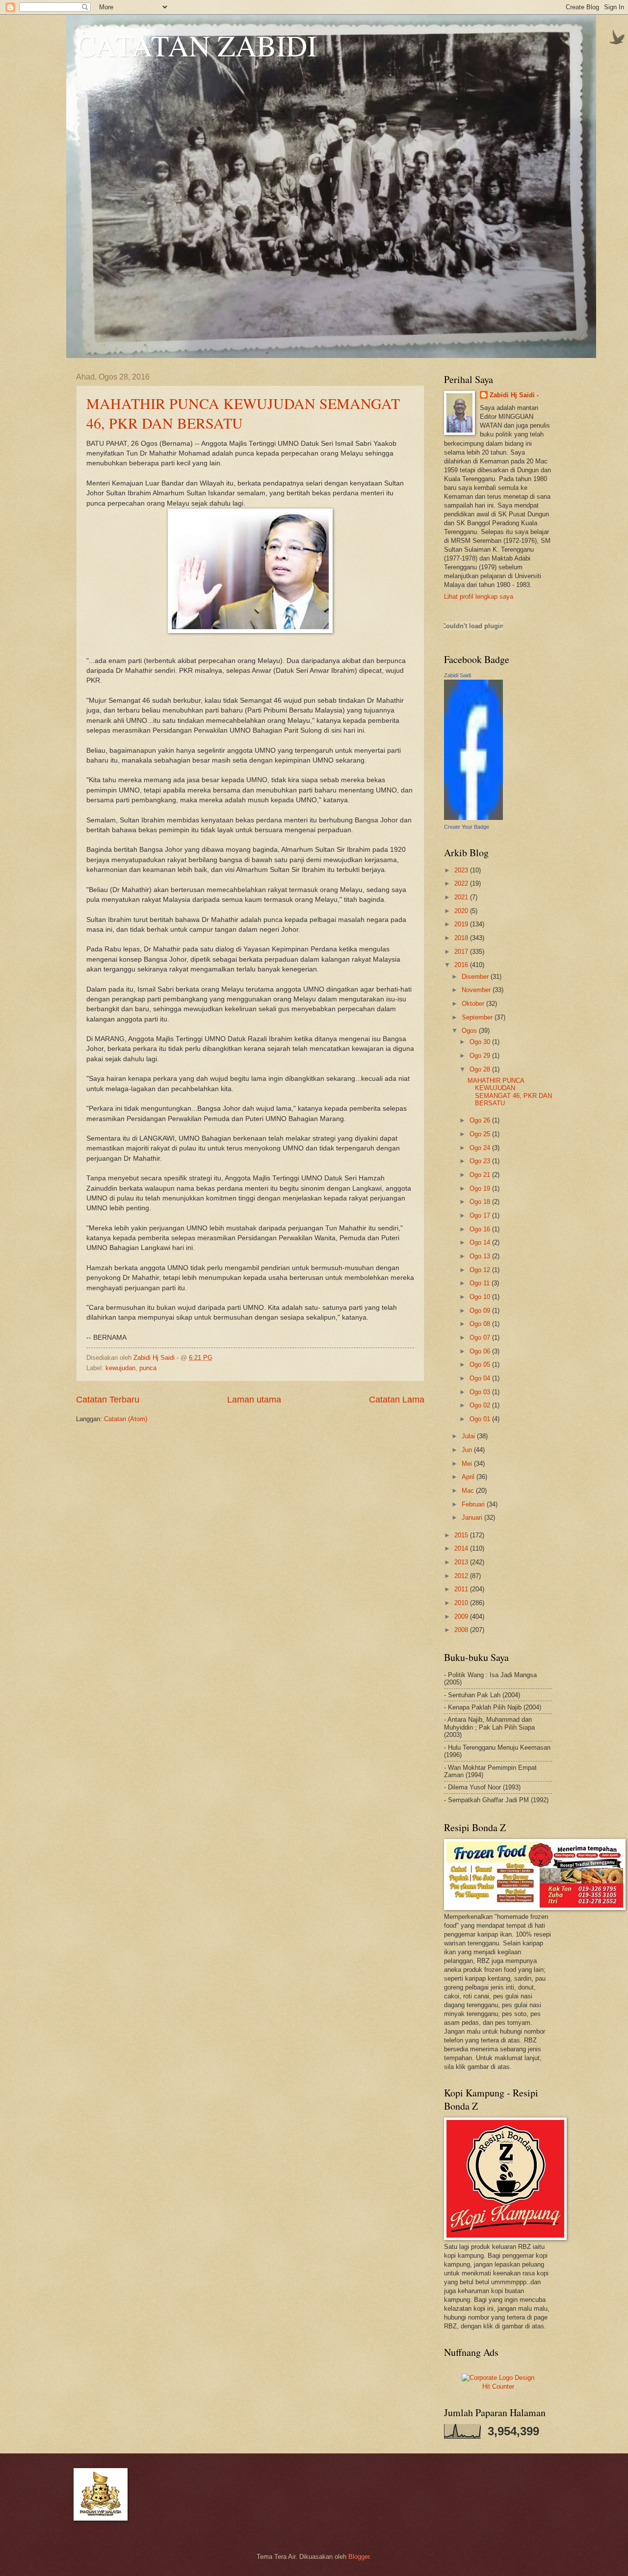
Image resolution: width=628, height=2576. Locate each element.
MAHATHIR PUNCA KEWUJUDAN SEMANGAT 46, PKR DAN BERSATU (510, 1092)
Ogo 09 (481, 1311)
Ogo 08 (481, 1324)
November (477, 990)
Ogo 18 (481, 1202)
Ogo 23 (481, 1161)
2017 (462, 952)
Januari (473, 1518)
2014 (462, 1548)
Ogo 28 (481, 1069)
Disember (476, 977)
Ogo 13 (481, 1256)
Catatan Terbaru (108, 1400)
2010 (462, 1603)
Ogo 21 (481, 1175)
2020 (462, 911)
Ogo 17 (481, 1215)
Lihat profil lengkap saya (479, 597)
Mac (469, 1491)
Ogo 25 (481, 1134)
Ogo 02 (481, 1405)
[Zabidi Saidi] (473, 818)
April (469, 1477)
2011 (462, 1589)
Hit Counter (498, 2386)
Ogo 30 (481, 1042)
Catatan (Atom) (126, 1419)
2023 (462, 870)
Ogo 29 (481, 1056)
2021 (462, 897)
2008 (462, 1630)
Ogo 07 (481, 1338)
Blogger (359, 2557)
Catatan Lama (397, 1400)
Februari (474, 1504)
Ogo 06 (481, 1351)
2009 (462, 1617)
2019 (462, 924)
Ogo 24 (481, 1148)
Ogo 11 (481, 1283)
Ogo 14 (481, 1242)
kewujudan (120, 1368)
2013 (462, 1562)
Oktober (474, 1004)
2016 (462, 965)
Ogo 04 (481, 1378)
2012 (462, 1576)
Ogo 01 (481, 1419)
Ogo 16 (481, 1229)
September (478, 1017)
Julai (469, 1436)
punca (148, 1368)
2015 (462, 1535)
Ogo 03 (481, 1392)
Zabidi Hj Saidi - (514, 395)
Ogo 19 (481, 1188)
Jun (468, 1450)
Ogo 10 (481, 1297)
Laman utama (254, 1400)
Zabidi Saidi (458, 675)
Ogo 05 (481, 1365)
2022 (462, 883)
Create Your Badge (467, 827)
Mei (468, 1464)
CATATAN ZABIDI (196, 45)
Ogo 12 (481, 1270)
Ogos (470, 1031)
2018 (462, 938)
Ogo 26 (481, 1120)
